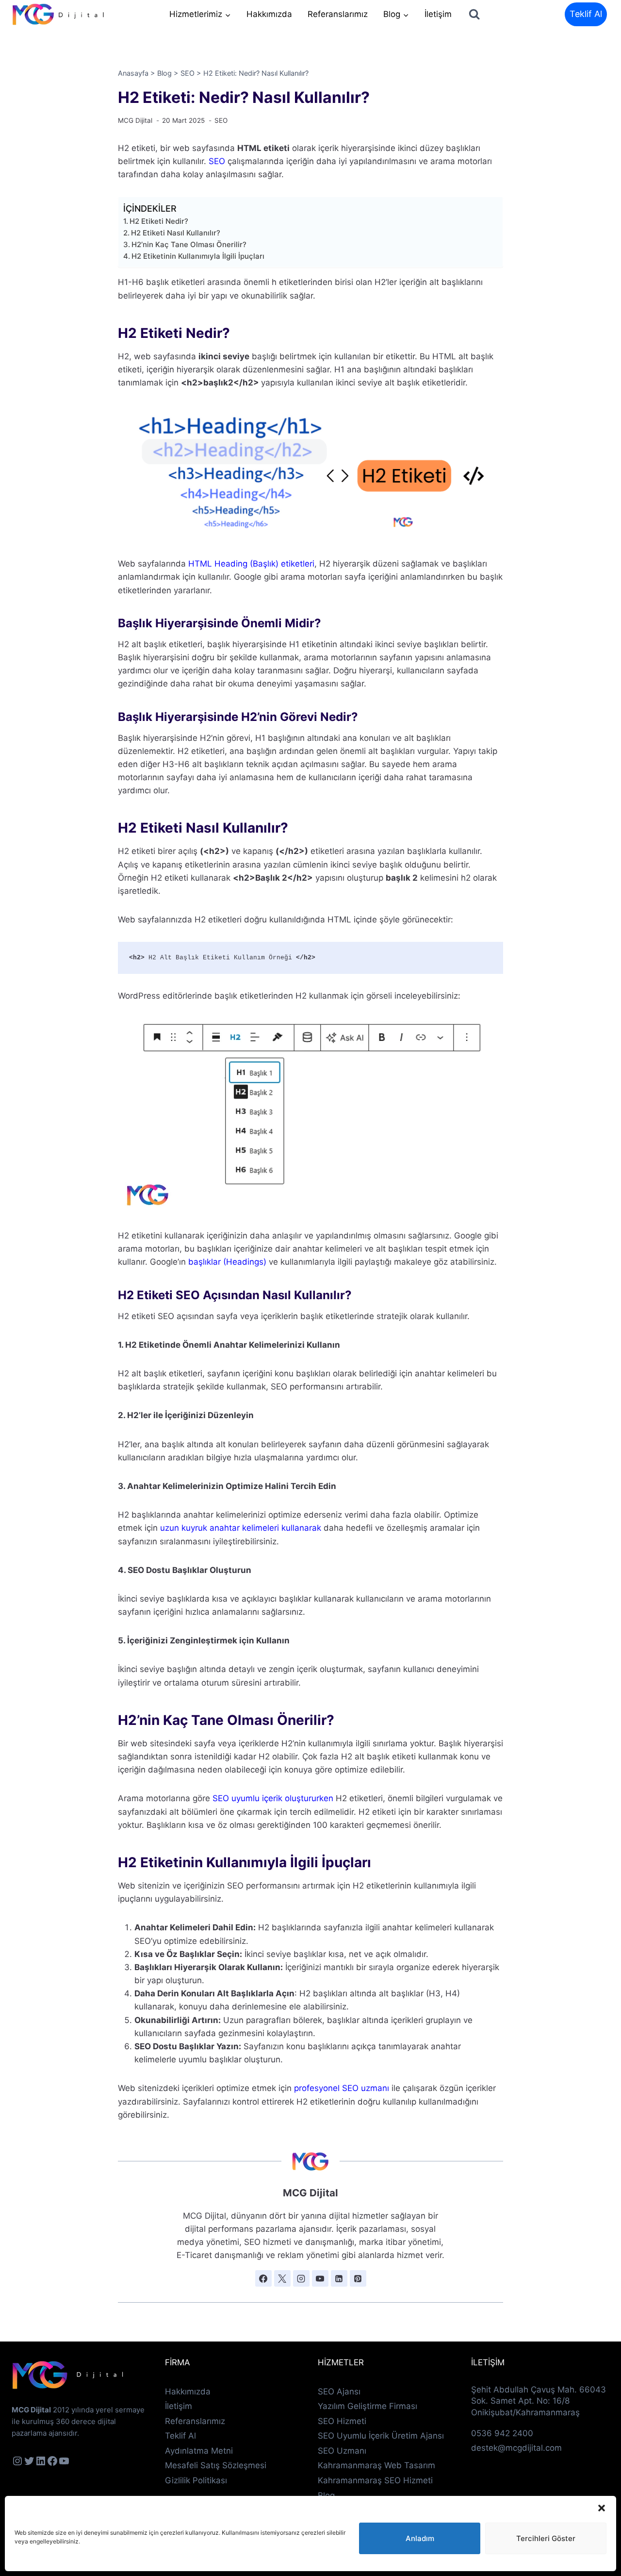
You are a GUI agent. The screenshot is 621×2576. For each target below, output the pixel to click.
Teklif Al (586, 14)
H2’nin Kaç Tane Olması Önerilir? (189, 244)
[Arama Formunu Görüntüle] (474, 14)
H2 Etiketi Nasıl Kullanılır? (176, 233)
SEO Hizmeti (342, 2421)
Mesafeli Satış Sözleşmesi (216, 2465)
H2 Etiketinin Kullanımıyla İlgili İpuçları (198, 256)
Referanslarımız (338, 14)
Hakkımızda (269, 14)
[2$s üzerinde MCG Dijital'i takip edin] (263, 2278)
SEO (188, 73)
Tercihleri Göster (546, 2538)
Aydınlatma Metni (199, 2451)
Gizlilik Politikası (196, 2480)
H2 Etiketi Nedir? (159, 221)
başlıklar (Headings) (226, 1262)
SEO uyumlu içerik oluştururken (273, 1798)
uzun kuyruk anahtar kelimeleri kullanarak (241, 1528)
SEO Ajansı (339, 2392)
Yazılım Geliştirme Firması (368, 2406)
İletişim (438, 14)
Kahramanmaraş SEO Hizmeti (375, 2480)
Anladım (420, 2538)
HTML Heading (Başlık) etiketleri (251, 564)
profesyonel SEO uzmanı (342, 2088)
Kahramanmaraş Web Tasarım (376, 2465)
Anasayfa (133, 73)
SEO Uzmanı (342, 2451)
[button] (602, 2508)
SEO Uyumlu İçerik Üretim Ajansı (381, 2436)
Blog (164, 73)
